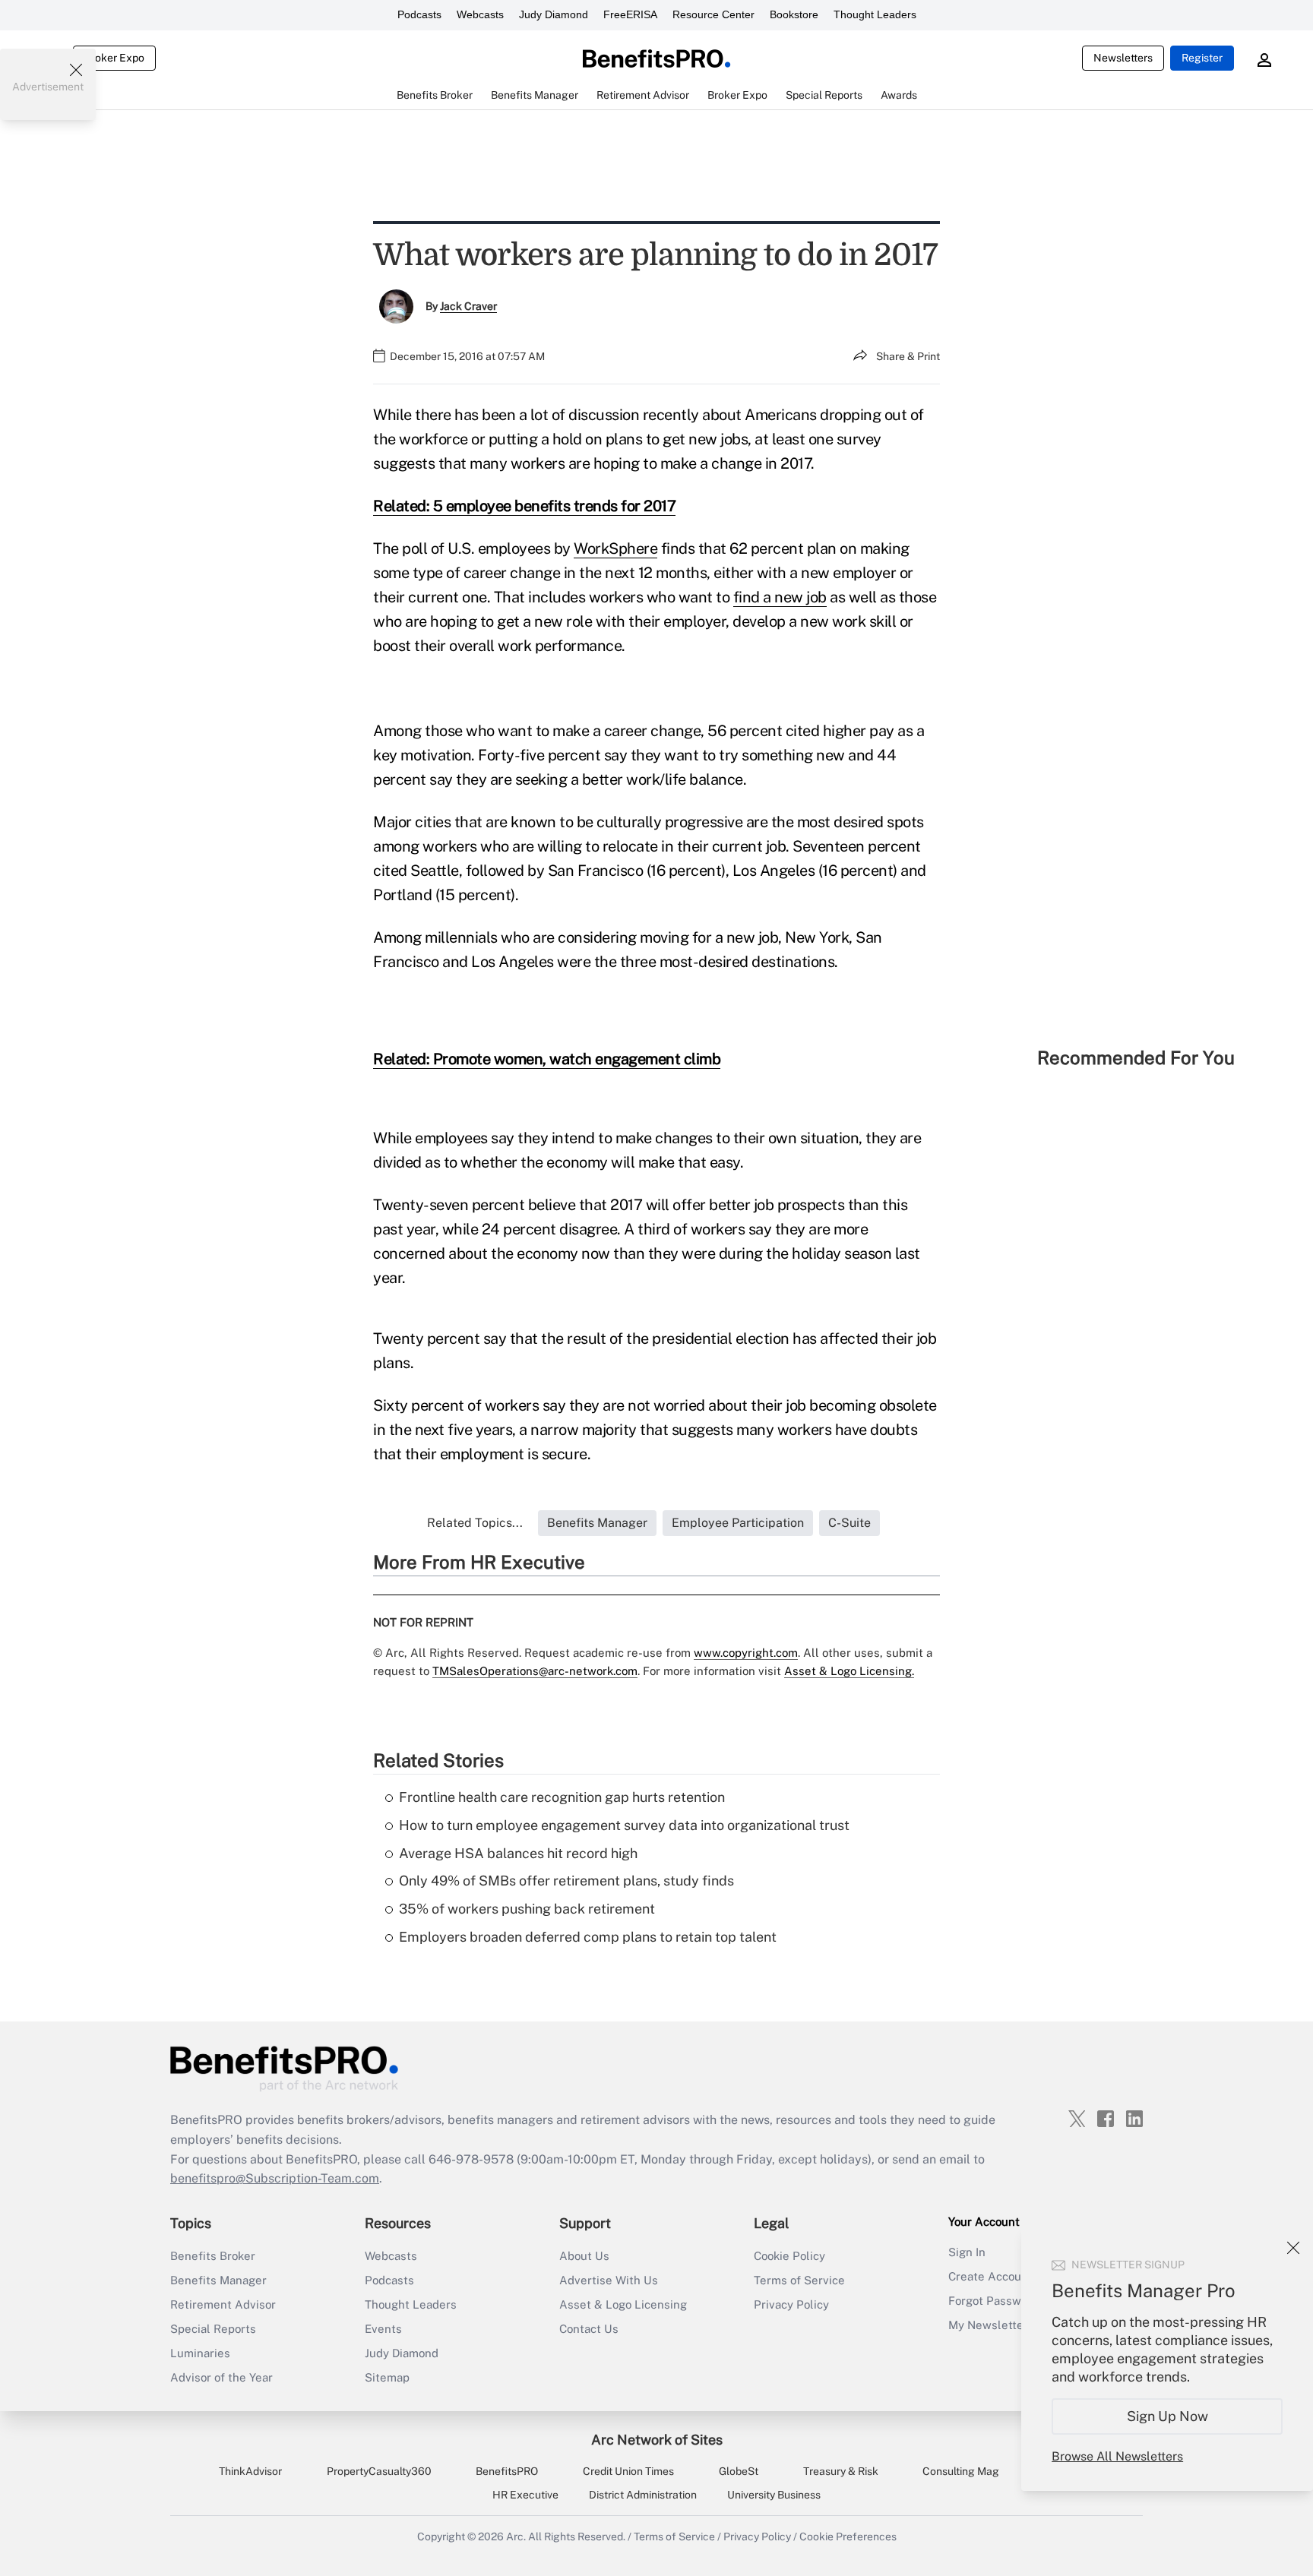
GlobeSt (739, 2471)
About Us (584, 2256)
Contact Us (589, 2329)
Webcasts (480, 14)
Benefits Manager (218, 2280)
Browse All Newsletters (1117, 2456)
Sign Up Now (1167, 2416)
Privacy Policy (791, 2304)
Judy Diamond (554, 14)
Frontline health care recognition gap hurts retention (562, 1797)
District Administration (643, 2495)
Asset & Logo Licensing (623, 2304)
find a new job (780, 597)
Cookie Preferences (848, 2536)
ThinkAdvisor (250, 2471)
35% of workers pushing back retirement (527, 1909)
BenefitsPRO (507, 2471)
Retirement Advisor (223, 2304)
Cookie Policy (789, 2256)
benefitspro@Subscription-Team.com (275, 2178)
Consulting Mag (961, 2471)
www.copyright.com (746, 1653)
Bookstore (794, 14)
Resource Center (713, 14)
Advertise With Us (609, 2280)
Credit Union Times (628, 2471)
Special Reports (213, 2329)
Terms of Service (799, 2280)
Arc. (516, 2536)
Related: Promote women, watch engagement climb (547, 1059)
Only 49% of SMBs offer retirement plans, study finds (566, 1881)
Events (383, 2329)
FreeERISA (630, 14)
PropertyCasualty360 (379, 2471)
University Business (774, 2495)
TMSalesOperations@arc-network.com (535, 1671)
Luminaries (200, 2353)
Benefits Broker (213, 2256)
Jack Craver (468, 306)
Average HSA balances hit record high (518, 1853)
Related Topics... (475, 1523)
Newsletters (1123, 58)
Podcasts (419, 14)
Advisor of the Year (221, 2377)
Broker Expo (114, 58)
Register (1202, 58)
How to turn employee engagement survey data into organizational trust (624, 1825)
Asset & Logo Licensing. (849, 1671)
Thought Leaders (875, 14)
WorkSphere (615, 548)
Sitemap (387, 2377)
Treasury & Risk (841, 2471)
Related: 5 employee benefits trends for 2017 (524, 506)
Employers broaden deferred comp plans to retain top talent (588, 1937)
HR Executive (525, 2495)
